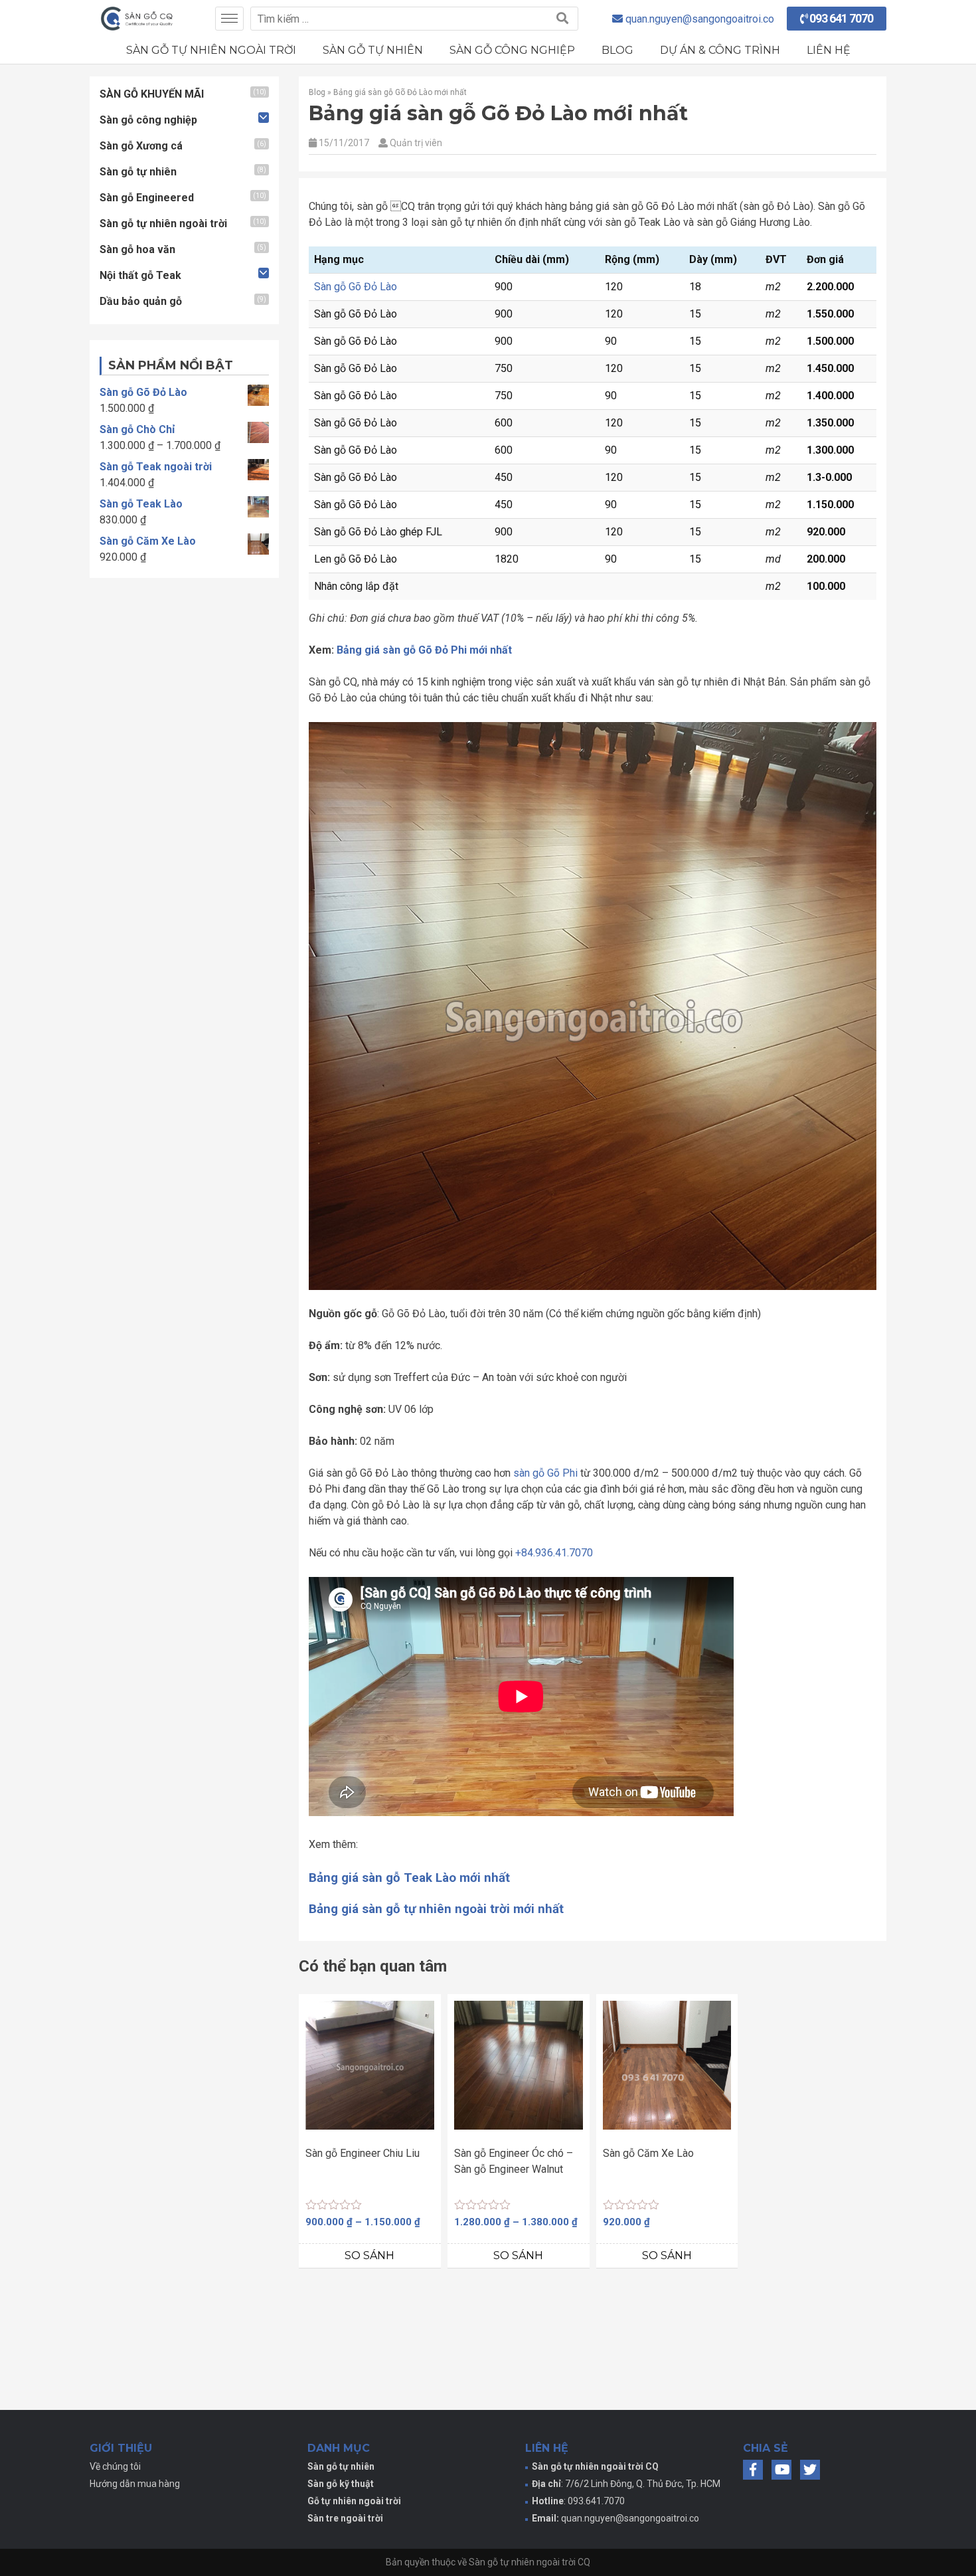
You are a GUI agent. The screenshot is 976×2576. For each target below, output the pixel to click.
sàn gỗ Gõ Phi (545, 1473)
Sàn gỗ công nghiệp (512, 50)
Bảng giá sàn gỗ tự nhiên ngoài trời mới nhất (436, 1909)
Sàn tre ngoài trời (345, 2518)
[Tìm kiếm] (562, 19)
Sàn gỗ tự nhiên (373, 50)
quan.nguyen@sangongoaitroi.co (630, 2518)
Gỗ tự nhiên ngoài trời (354, 2501)
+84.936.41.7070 (554, 1553)
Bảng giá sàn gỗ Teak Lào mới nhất (409, 1878)
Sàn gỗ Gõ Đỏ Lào (356, 287)
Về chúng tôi (115, 2466)
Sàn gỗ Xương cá (141, 146)
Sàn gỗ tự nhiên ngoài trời (211, 50)
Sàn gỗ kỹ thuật (341, 2484)
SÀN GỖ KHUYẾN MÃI (152, 94)
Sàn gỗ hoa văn (137, 249)
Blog (617, 50)
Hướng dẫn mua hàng (135, 2484)
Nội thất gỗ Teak (140, 275)
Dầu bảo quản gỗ (141, 301)
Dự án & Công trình (720, 50)
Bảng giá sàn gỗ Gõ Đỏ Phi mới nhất (424, 650)
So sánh (369, 2255)
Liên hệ (829, 50)
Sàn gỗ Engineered (147, 198)
